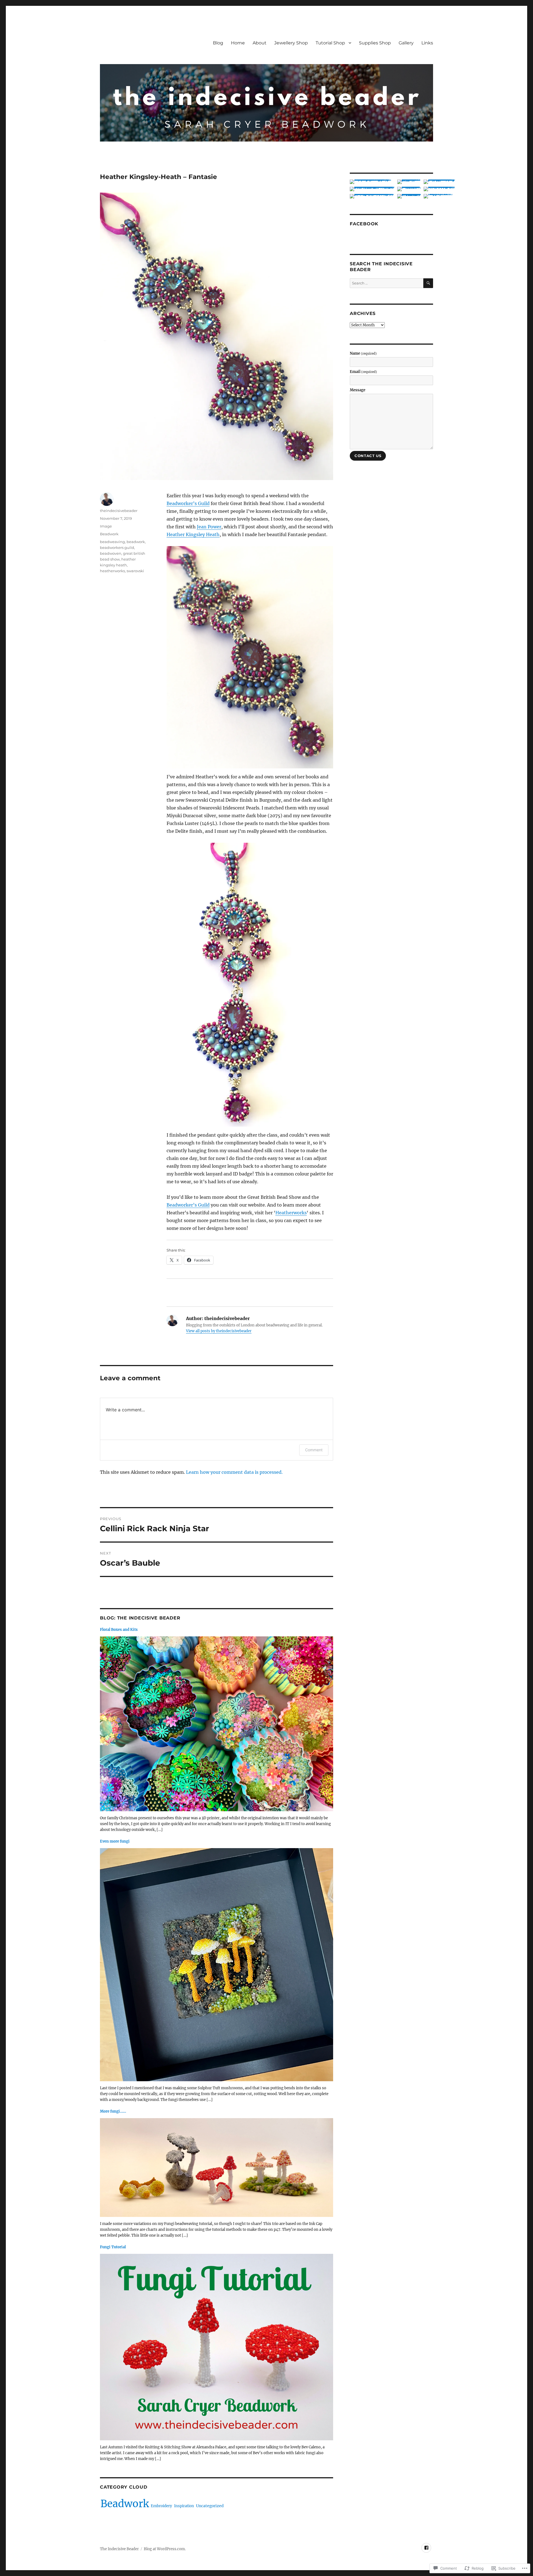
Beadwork (109, 534)
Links (427, 43)
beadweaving (112, 542)
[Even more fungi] (217, 1966)
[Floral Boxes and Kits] (217, 1725)
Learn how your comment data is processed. (234, 1472)
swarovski (135, 571)
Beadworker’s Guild (188, 503)
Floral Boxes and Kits (119, 1630)
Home (238, 43)
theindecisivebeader (119, 511)
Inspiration (184, 2506)
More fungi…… (113, 2111)
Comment (314, 1450)
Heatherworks (291, 1213)
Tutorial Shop (330, 43)
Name (363, 353)
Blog (218, 43)
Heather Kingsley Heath (193, 534)
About (260, 43)
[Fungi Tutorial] (217, 2349)
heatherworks (112, 571)
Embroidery (161, 2506)
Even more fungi (115, 1841)
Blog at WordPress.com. (165, 2549)
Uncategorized (210, 2506)
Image (106, 526)
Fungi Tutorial (113, 2247)
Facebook (364, 224)
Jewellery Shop (291, 43)
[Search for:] (387, 283)
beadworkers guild (117, 548)
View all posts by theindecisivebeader (219, 1331)
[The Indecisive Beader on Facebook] (426, 2548)
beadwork (136, 542)
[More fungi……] (217, 2169)
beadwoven (111, 553)
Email (363, 372)
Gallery (406, 43)
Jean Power (209, 527)
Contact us (368, 456)
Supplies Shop (375, 43)
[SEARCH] (428, 283)
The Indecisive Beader (119, 2549)
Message (358, 390)
